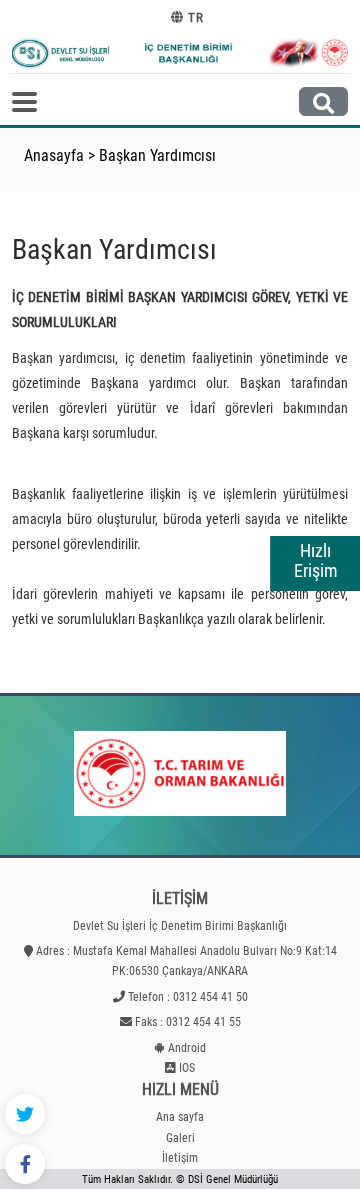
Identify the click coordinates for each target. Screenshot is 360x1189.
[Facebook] (25, 1164)
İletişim (180, 1158)
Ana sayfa (180, 1117)
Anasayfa (54, 155)
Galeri (180, 1138)
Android (187, 1048)
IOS (187, 1068)
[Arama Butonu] (323, 101)
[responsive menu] (24, 102)
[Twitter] (25, 1114)
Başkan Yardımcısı (157, 155)
